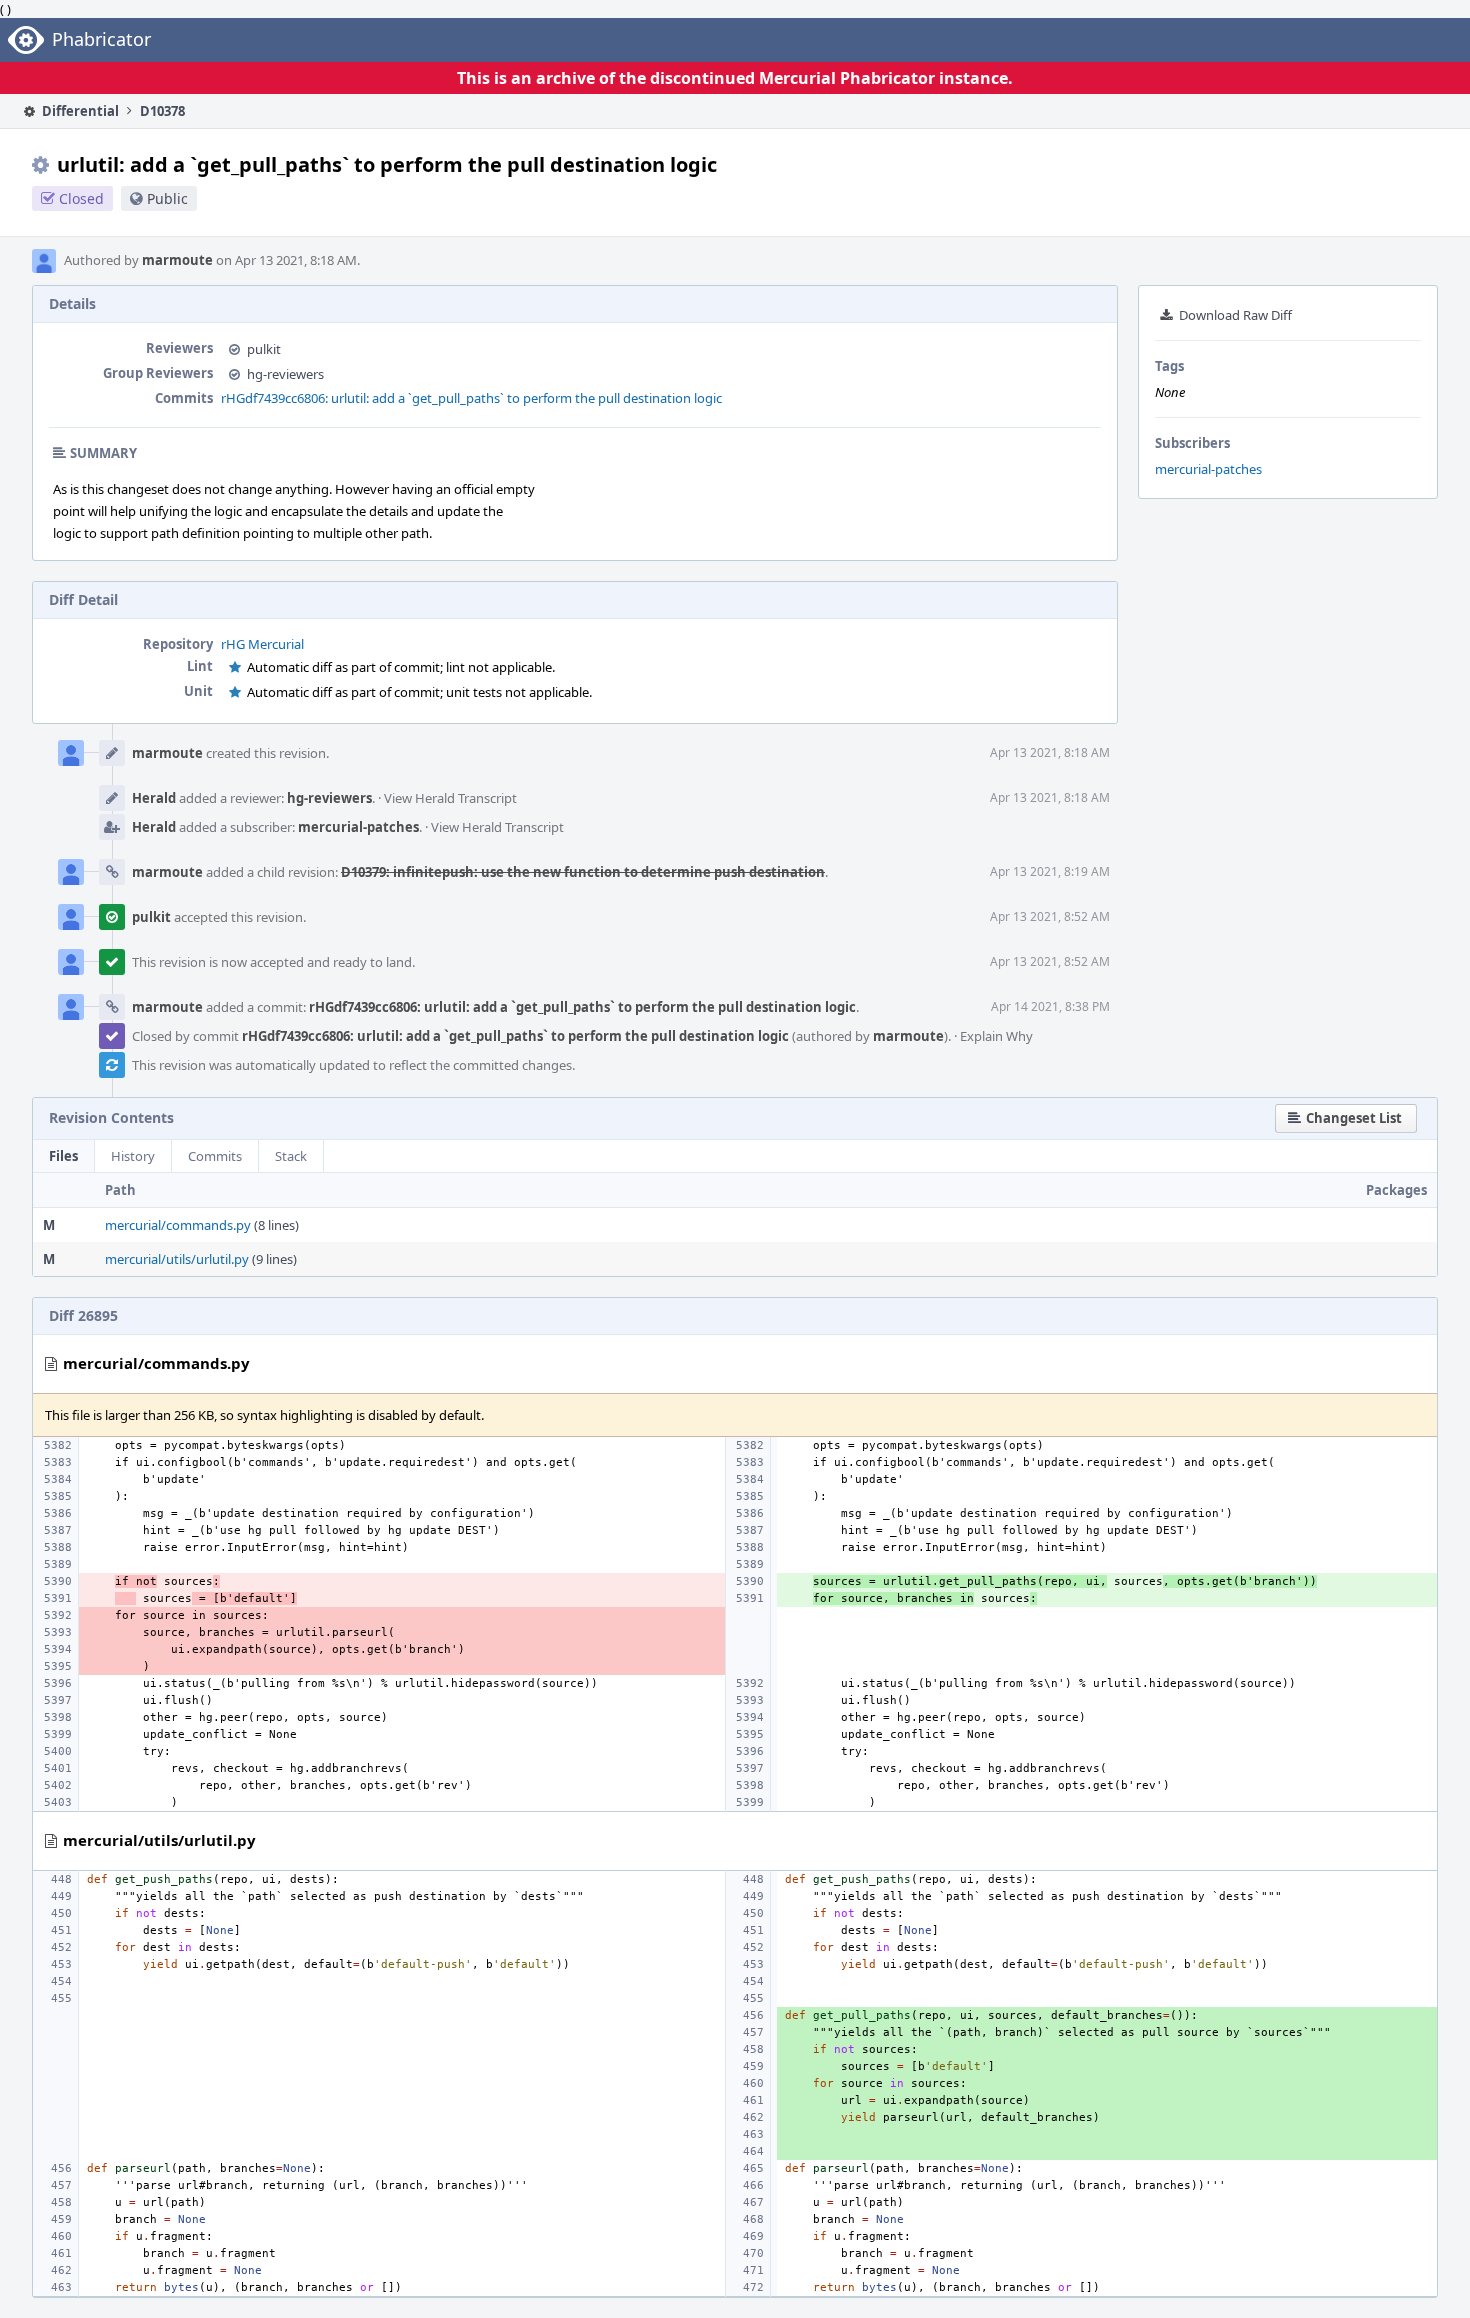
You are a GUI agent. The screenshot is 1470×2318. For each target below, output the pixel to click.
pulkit (264, 349)
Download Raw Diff (1235, 315)
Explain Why (996, 1036)
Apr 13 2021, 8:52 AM (1050, 916)
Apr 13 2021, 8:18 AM (1050, 752)
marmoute (177, 260)
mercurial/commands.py (178, 1225)
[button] (1346, 1118)
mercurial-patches (1208, 469)
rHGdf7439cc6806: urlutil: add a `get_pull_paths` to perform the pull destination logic (471, 398)
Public (167, 198)
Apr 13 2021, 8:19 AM (1050, 871)
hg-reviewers (285, 374)
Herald (154, 798)
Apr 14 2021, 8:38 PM (1050, 1006)
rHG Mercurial (262, 644)
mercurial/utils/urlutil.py (177, 1259)
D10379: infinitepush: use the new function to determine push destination (583, 872)
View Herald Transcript (450, 798)
